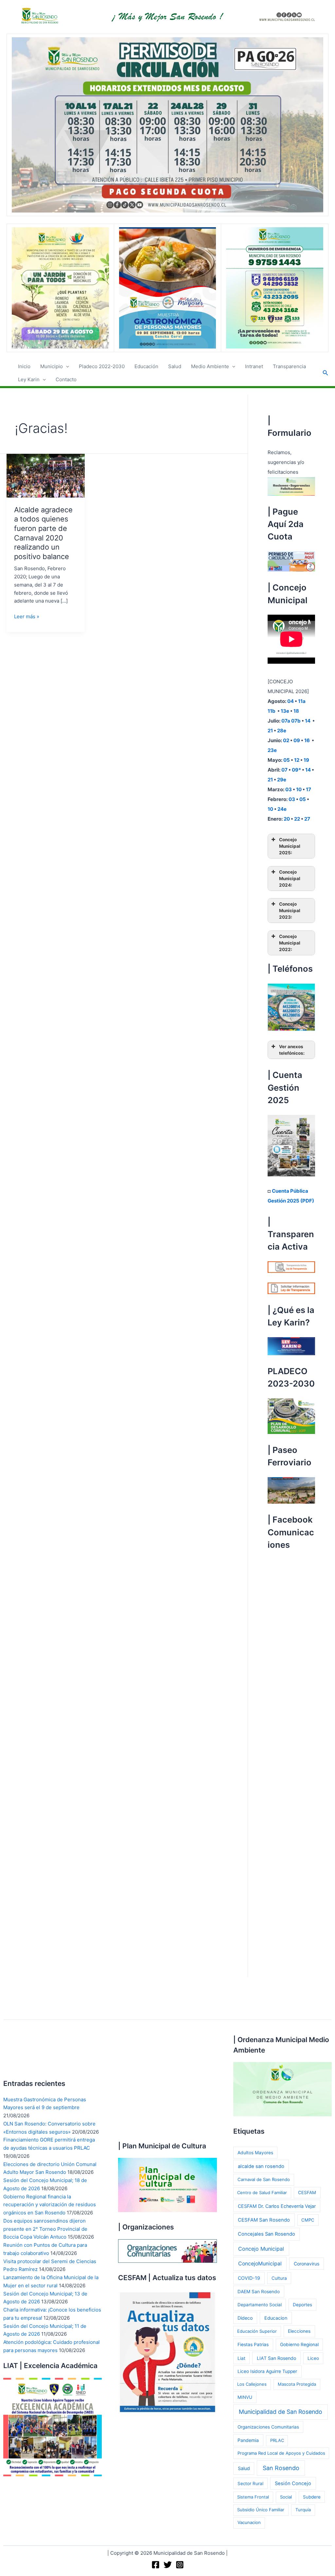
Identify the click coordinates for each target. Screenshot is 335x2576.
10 (299, 789)
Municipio (52, 366)
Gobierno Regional (299, 2345)
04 (291, 701)
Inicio (24, 366)
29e (282, 780)
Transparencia (289, 366)
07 (284, 770)
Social (286, 2497)
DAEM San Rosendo (259, 2292)
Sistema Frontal (253, 2497)
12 (297, 760)
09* (296, 770)
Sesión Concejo (293, 2483)
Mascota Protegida (297, 2384)
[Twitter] (168, 2565)
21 (270, 731)
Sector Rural (250, 2483)
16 (308, 740)
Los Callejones (252, 2384)
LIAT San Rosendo (276, 2358)
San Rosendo (281, 2468)
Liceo (313, 2358)
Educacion (276, 2318)
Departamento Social (260, 2305)
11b (272, 711)
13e (285, 711)
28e (282, 731)
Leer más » (27, 617)
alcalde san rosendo (261, 2166)
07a (286, 721)
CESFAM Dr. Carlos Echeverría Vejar (277, 2206)
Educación (146, 366)
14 (308, 721)
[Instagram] (180, 2565)
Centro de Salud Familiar (262, 2192)
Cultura (279, 2278)
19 (306, 760)
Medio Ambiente (210, 366)
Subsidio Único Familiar (261, 2510)
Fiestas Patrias (253, 2345)
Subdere (312, 2497)
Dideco (245, 2318)
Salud (175, 366)
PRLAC (277, 2440)
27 (307, 819)
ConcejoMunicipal (260, 2264)
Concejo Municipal (261, 2249)
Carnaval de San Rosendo (264, 2179)
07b (296, 721)
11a (302, 701)
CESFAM (307, 2192)
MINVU (245, 2397)
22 (297, 819)
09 (297, 740)
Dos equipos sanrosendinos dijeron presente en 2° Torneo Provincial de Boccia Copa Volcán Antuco (45, 2229)
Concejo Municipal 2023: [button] (290, 911)
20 (287, 819)
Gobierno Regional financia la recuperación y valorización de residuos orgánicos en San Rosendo (50, 2205)
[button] (66, 367)
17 (309, 789)
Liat (241, 2358)
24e (282, 809)
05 (287, 760)
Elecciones (299, 2331)
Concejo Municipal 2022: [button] (290, 943)
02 (286, 740)
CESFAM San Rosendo (264, 2220)
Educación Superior (257, 2331)
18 (296, 711)
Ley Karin (29, 379)
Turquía (303, 2510)
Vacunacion (249, 2522)
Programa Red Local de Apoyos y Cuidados (281, 2453)
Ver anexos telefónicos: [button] (292, 1050)
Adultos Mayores (255, 2153)
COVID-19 (249, 2278)
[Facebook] (156, 2565)
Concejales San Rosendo (266, 2234)
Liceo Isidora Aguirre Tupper (267, 2371)
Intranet (254, 366)
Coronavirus (307, 2264)
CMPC (308, 2220)
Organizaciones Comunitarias (268, 2427)
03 (289, 789)
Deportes (302, 2305)
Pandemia (248, 2440)
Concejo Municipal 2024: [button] (290, 879)
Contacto (66, 379)
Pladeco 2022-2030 (102, 366)
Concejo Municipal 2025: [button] (290, 846)
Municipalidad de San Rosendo (281, 2412)
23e (272, 750)
